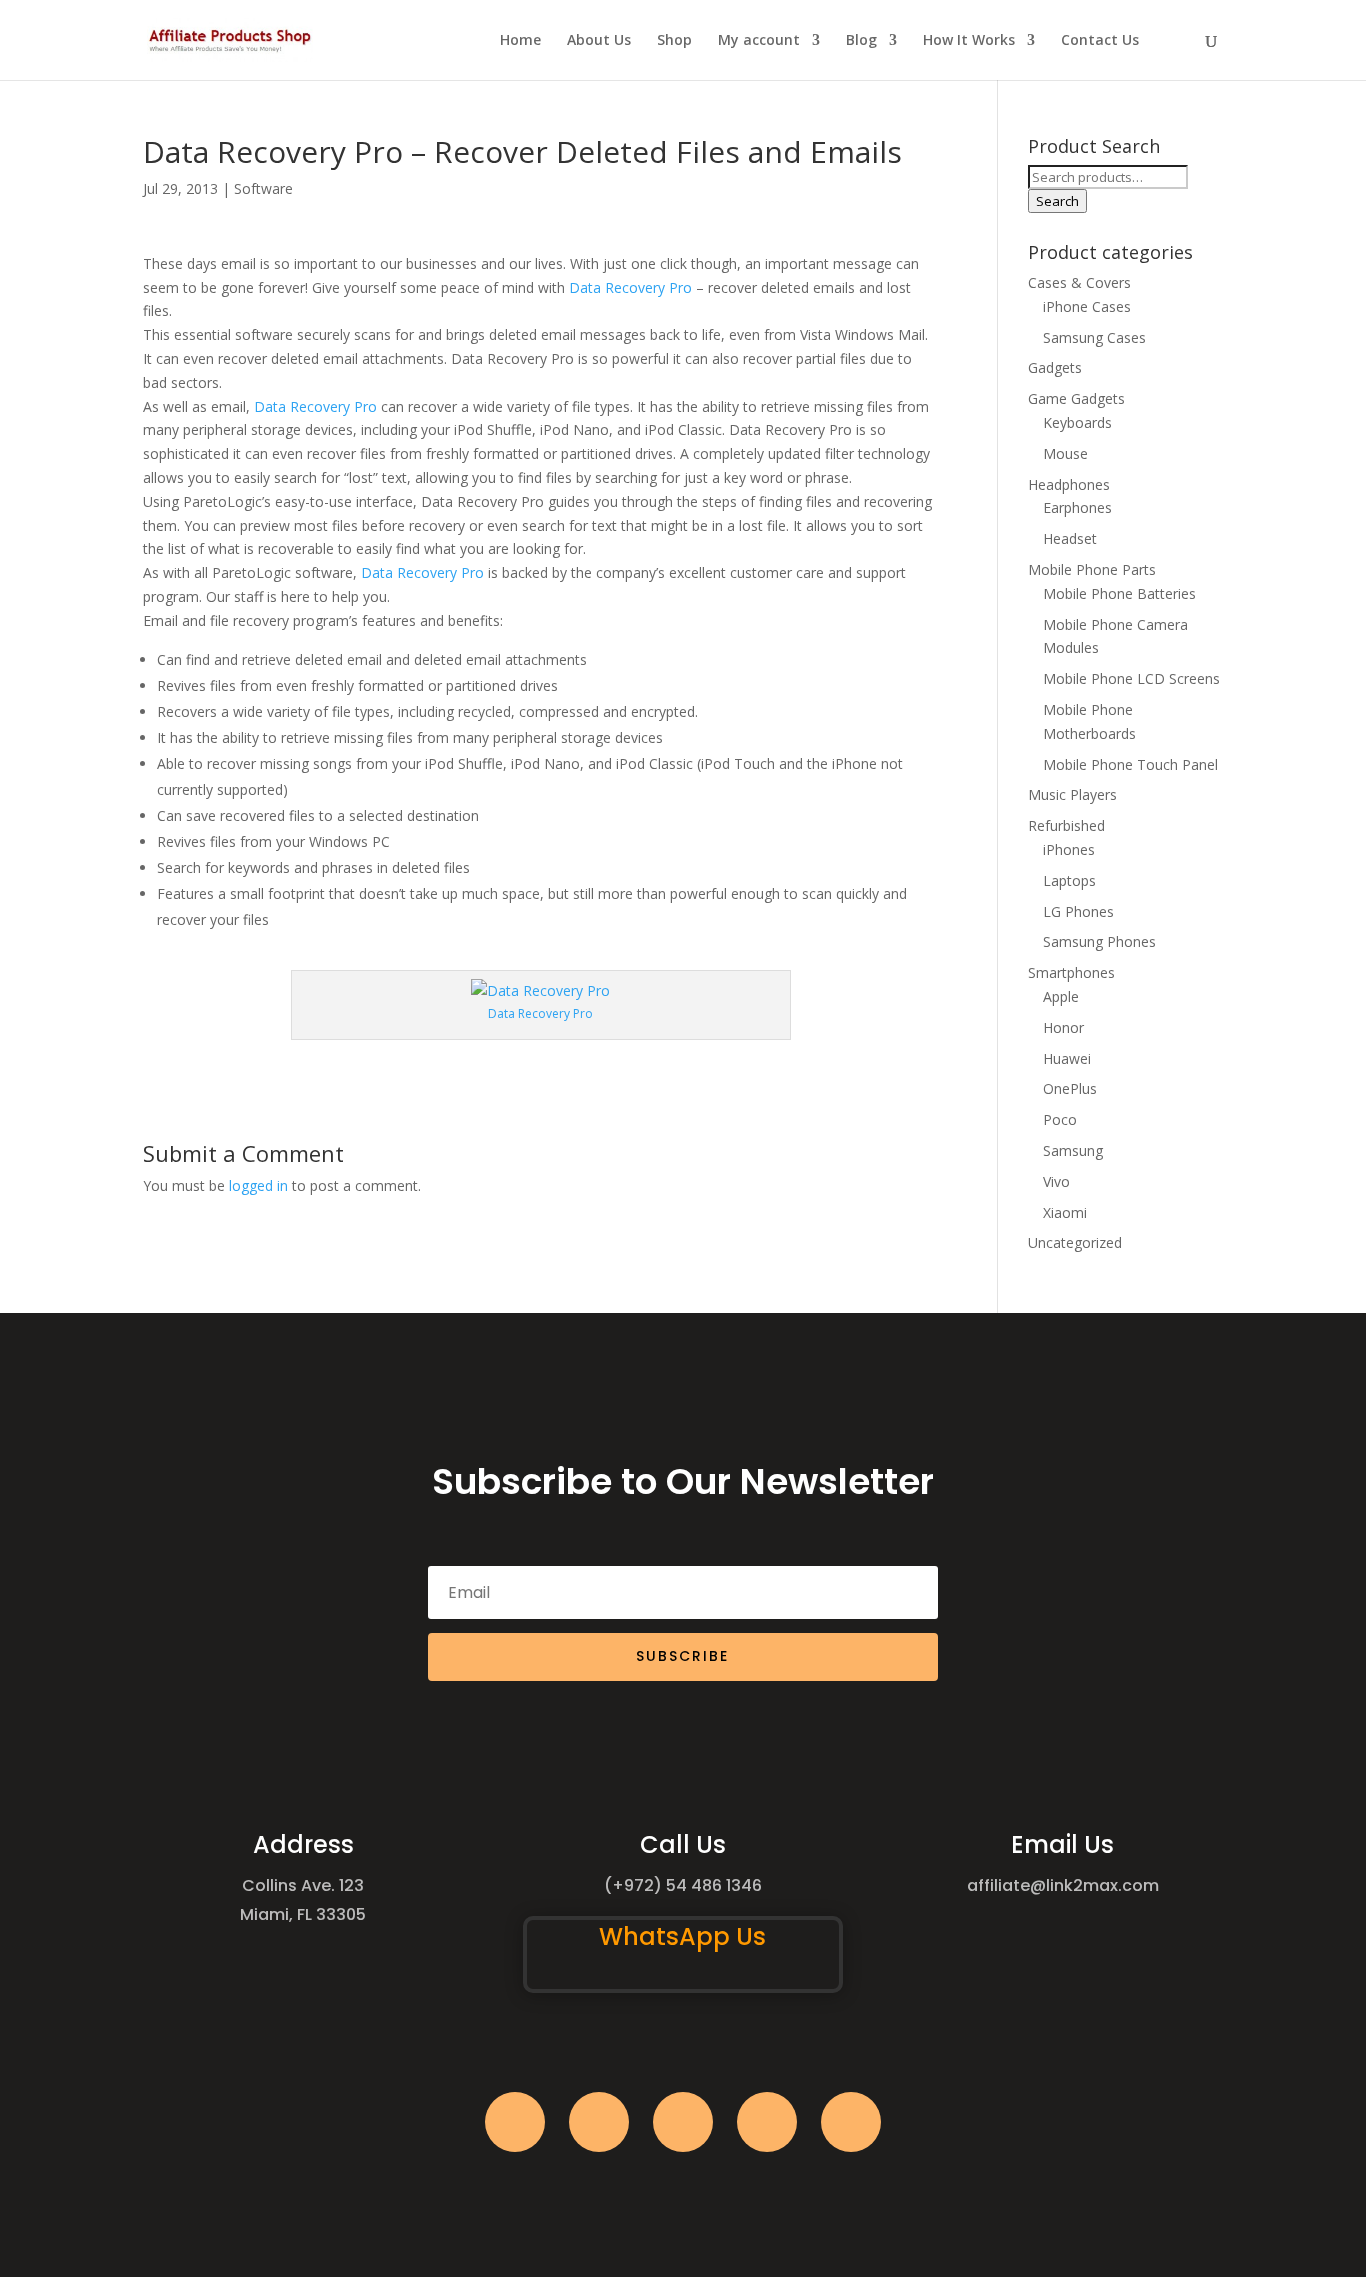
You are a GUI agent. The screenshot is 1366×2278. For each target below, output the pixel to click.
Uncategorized (1075, 1242)
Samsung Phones (1099, 941)
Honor (1063, 1027)
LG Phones (1078, 911)
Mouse (1065, 453)
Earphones (1077, 507)
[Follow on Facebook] (515, 2122)
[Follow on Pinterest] (851, 2122)
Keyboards (1077, 422)
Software (263, 188)
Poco (1060, 1119)
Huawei (1067, 1058)
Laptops (1069, 880)
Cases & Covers (1079, 282)
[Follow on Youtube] (767, 2122)
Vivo (1056, 1181)
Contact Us (1100, 41)
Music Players (1072, 794)
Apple (1061, 996)
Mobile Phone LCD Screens (1131, 678)
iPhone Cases (1087, 306)
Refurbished (1066, 825)
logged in (258, 1185)
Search (1057, 201)
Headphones (1069, 484)
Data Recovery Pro (630, 287)
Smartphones (1071, 972)
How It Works (969, 41)
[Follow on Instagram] (683, 2122)
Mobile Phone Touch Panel (1130, 764)
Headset (1070, 538)
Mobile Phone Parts (1092, 569)
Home (520, 41)
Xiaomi (1065, 1212)
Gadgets (1055, 367)
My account (759, 41)
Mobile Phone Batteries (1119, 593)
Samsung (1073, 1150)
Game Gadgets (1076, 398)
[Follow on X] (599, 2122)
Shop (674, 41)
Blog (861, 41)
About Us (599, 41)
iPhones (1069, 849)
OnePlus (1070, 1088)
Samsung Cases (1094, 337)
